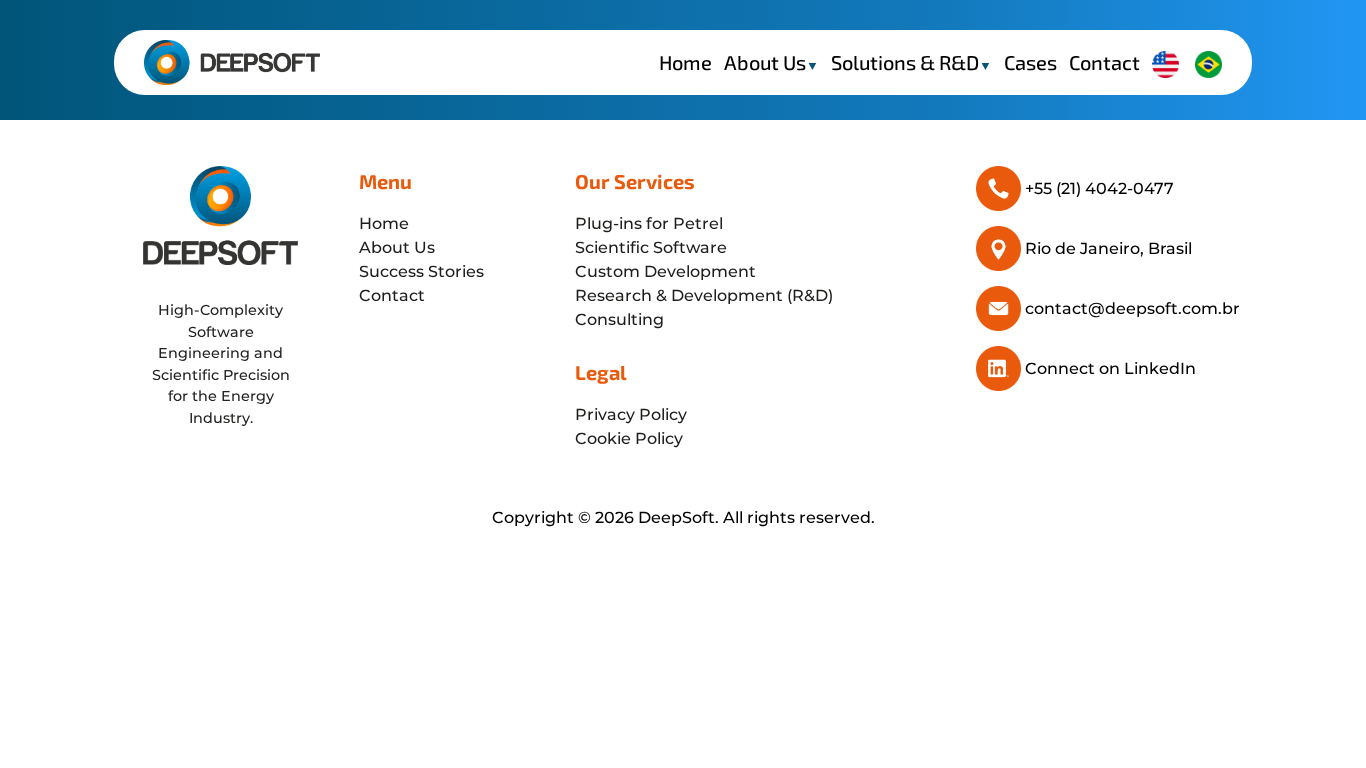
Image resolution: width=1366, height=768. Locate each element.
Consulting (619, 319)
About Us (771, 62)
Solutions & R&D (911, 62)
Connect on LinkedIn (1110, 368)
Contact (1104, 62)
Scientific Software (651, 247)
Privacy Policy (631, 414)
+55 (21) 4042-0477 (1099, 188)
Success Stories (421, 271)
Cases (1030, 62)
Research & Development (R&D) (704, 295)
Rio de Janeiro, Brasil (1108, 248)
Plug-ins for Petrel (649, 223)
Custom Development (665, 271)
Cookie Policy (629, 438)
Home (685, 62)
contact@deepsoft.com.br (1132, 308)
